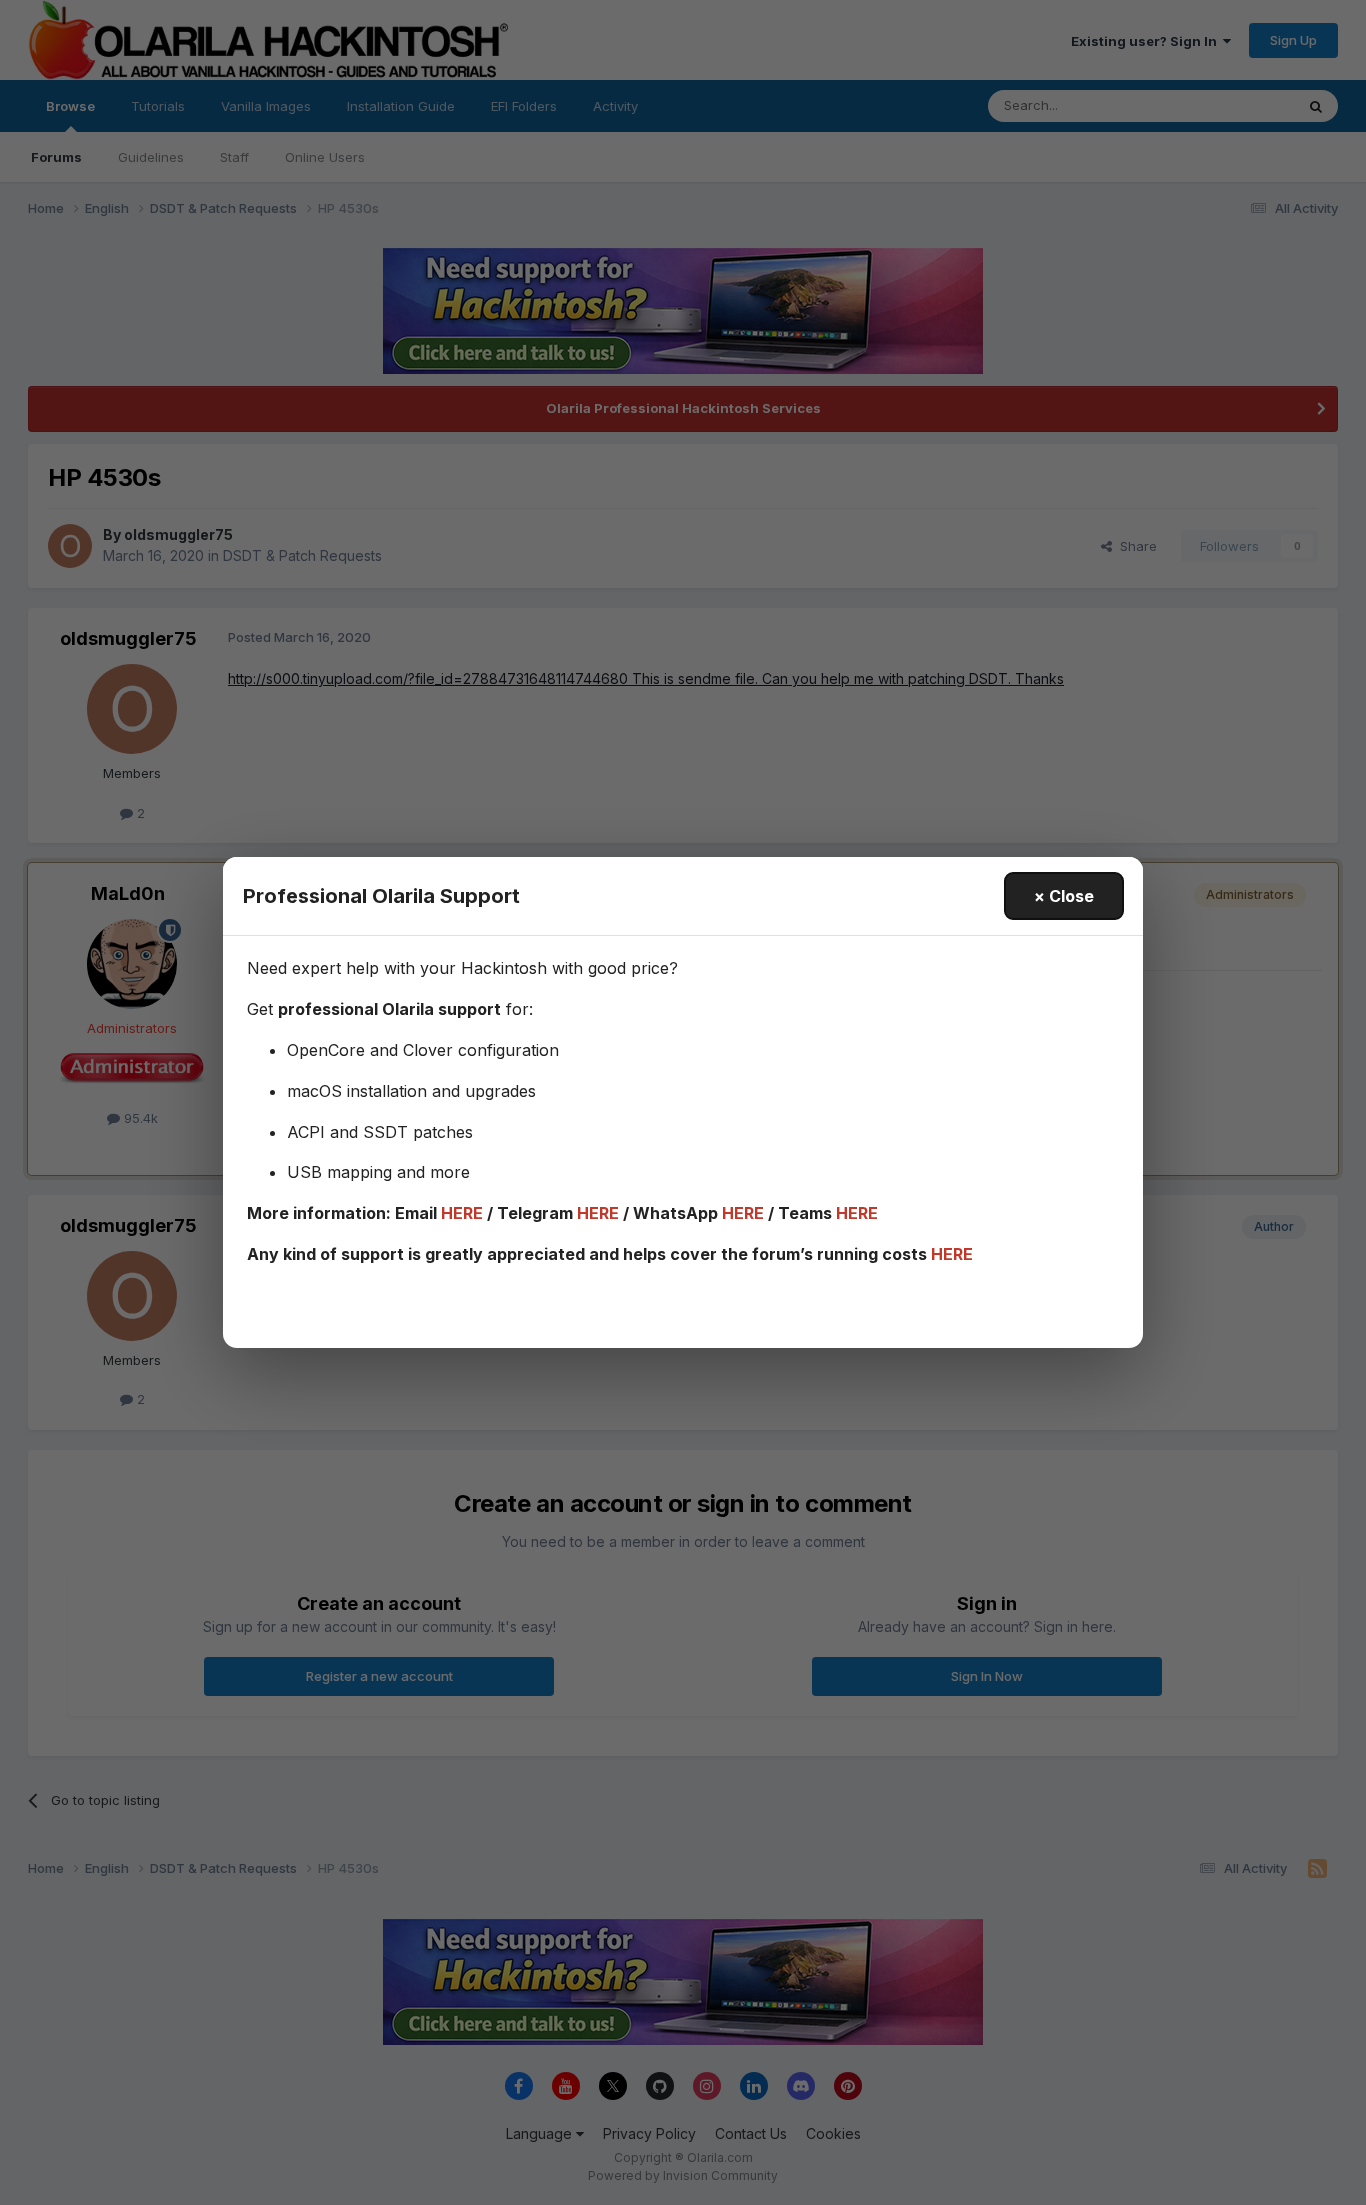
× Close (1064, 896)
